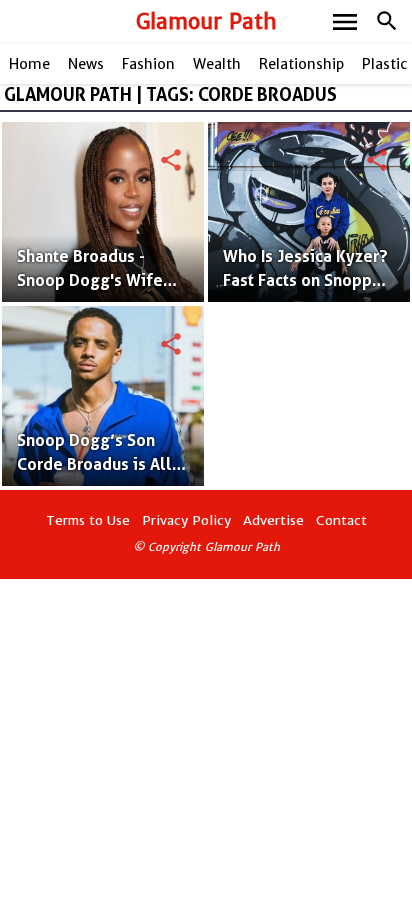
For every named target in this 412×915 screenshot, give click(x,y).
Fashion (148, 64)
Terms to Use (88, 520)
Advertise (273, 520)
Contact (341, 520)
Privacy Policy (186, 520)
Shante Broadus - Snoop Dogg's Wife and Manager (90, 280)
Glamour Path (206, 21)
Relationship (301, 64)
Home (29, 64)
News (86, 64)
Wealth (217, 64)
